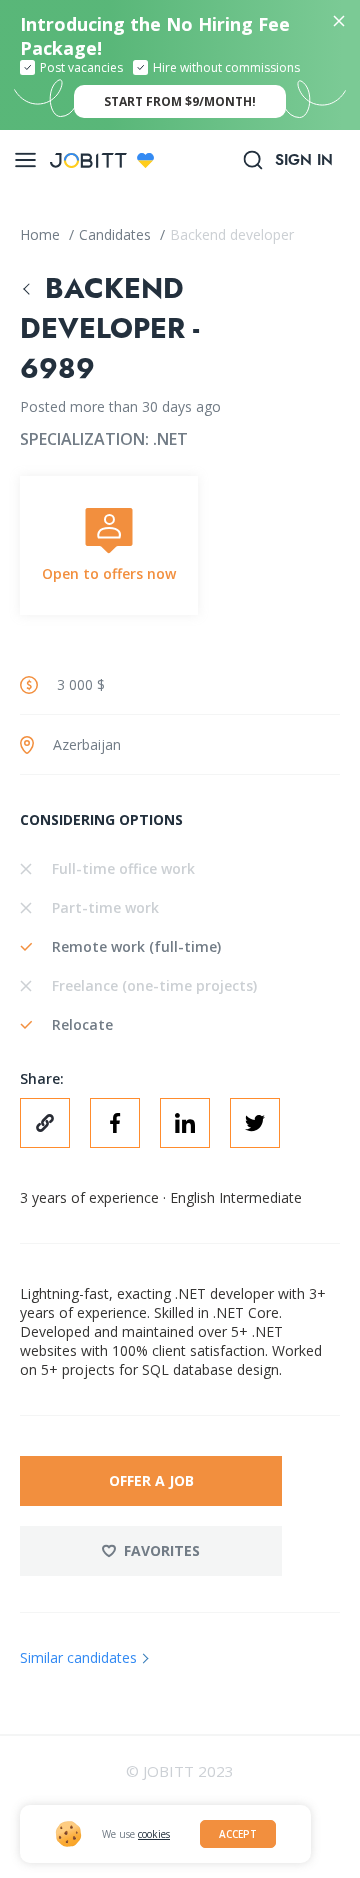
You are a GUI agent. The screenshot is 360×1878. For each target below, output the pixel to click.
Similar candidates (78, 1657)
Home (42, 234)
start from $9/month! (180, 101)
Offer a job (151, 1480)
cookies (154, 1834)
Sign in (304, 160)
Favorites (162, 1550)
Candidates (117, 234)
